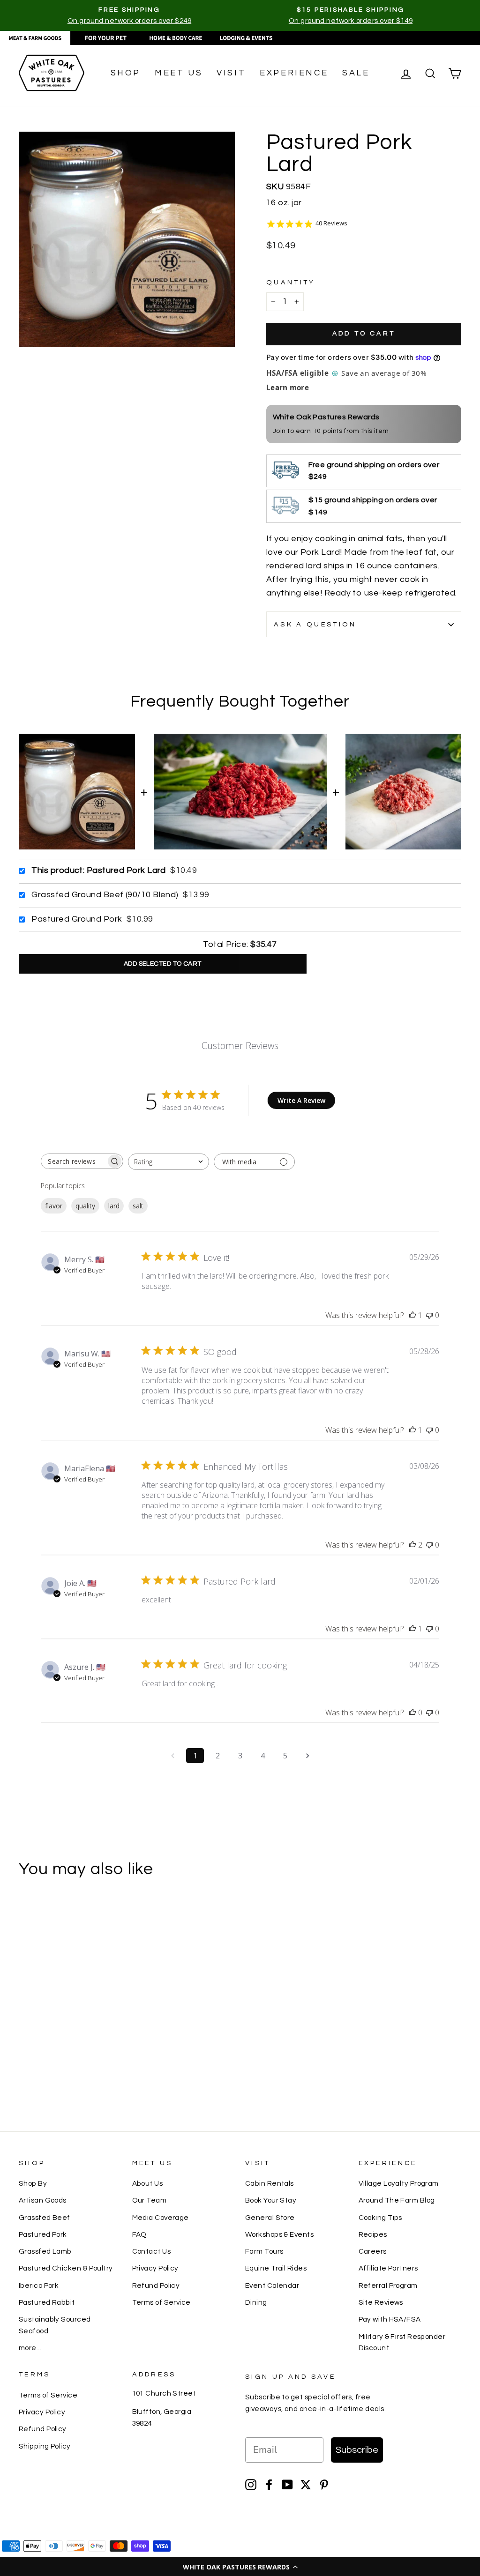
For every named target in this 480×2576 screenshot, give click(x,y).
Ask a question (315, 624)
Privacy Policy (155, 2268)
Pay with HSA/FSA (390, 2319)
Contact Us (152, 2251)
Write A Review (301, 1100)
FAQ (139, 2234)
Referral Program (388, 2286)
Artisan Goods (43, 2200)
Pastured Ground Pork (77, 919)
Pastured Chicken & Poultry (66, 2268)
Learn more (288, 387)
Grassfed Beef (45, 2218)
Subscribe (357, 2450)
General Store (270, 2218)
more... (30, 2348)
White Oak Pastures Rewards (326, 417)
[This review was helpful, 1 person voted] (412, 1315)
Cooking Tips (380, 2218)
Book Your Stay (271, 2200)
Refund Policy (156, 2286)
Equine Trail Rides (276, 2268)
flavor (54, 1206)
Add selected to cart (163, 964)
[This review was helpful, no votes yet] (412, 1712)
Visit (231, 73)
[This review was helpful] (412, 1545)
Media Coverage (161, 2218)
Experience (294, 73)
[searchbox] (74, 1161)
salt (138, 1206)
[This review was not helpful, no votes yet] (429, 1315)
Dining (256, 2302)
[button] (240, 2567)
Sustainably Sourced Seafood (55, 2325)
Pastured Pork (43, 2234)
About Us (148, 2183)
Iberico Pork (39, 2286)
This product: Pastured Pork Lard (98, 870)
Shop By (33, 2183)
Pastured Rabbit (47, 2302)
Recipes (373, 2234)
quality (85, 1206)
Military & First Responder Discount (402, 2342)
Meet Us (179, 73)
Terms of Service (161, 2302)
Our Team (150, 2200)
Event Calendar (272, 2286)
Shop (126, 73)
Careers (373, 2251)
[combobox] (169, 1162)
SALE (356, 73)
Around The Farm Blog (397, 2200)
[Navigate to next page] (307, 1756)
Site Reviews (381, 2302)
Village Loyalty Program (399, 2183)
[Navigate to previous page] (172, 1756)
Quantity (291, 282)
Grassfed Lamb (45, 2251)
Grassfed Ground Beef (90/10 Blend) (105, 895)
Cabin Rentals (270, 2183)
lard (114, 1206)
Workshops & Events (279, 2234)
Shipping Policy (45, 2446)
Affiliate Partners (388, 2268)
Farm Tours (264, 2251)
